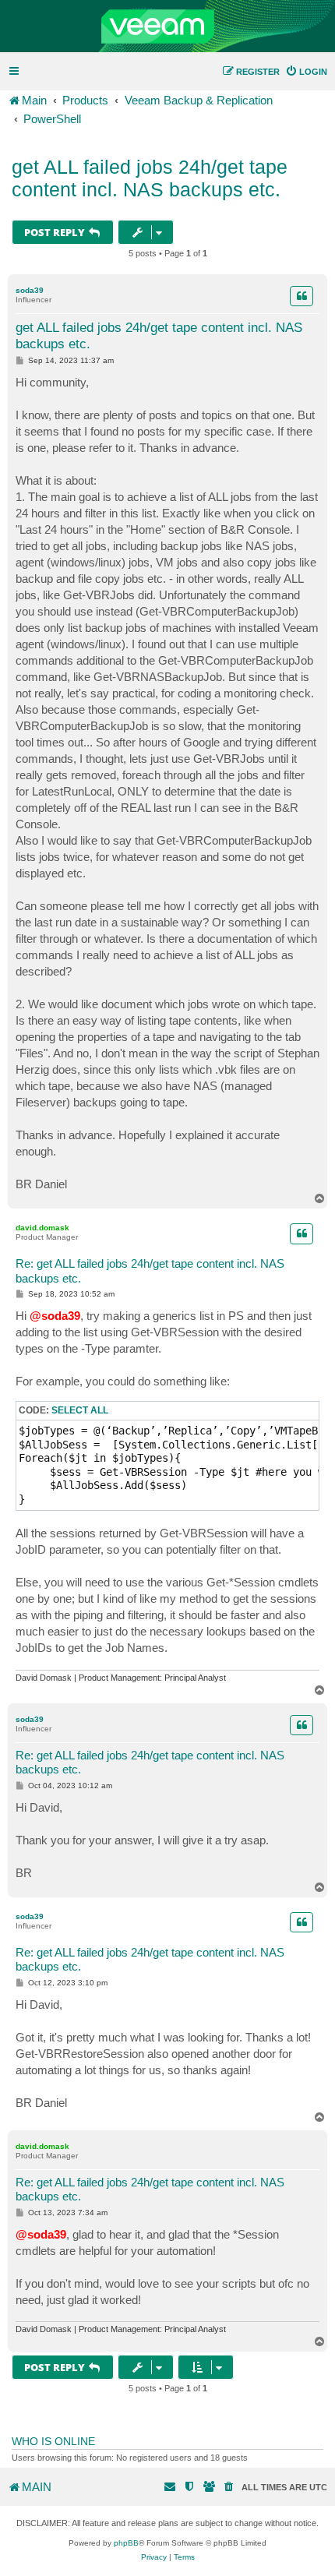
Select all (80, 1410)
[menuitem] (306, 72)
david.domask (42, 1228)
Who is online (53, 2441)
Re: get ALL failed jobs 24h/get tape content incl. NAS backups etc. (150, 1271)
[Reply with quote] (301, 296)
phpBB (126, 2543)
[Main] (167, 26)
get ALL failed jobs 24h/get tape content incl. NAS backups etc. (150, 178)
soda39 (30, 290)
